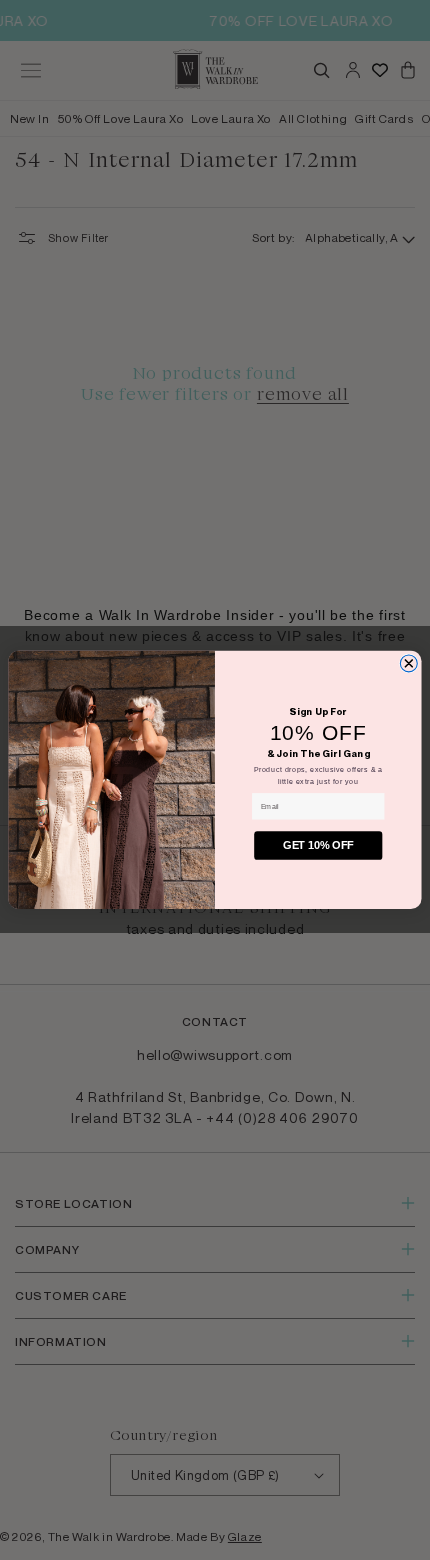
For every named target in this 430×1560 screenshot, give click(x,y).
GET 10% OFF (318, 846)
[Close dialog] (408, 663)
